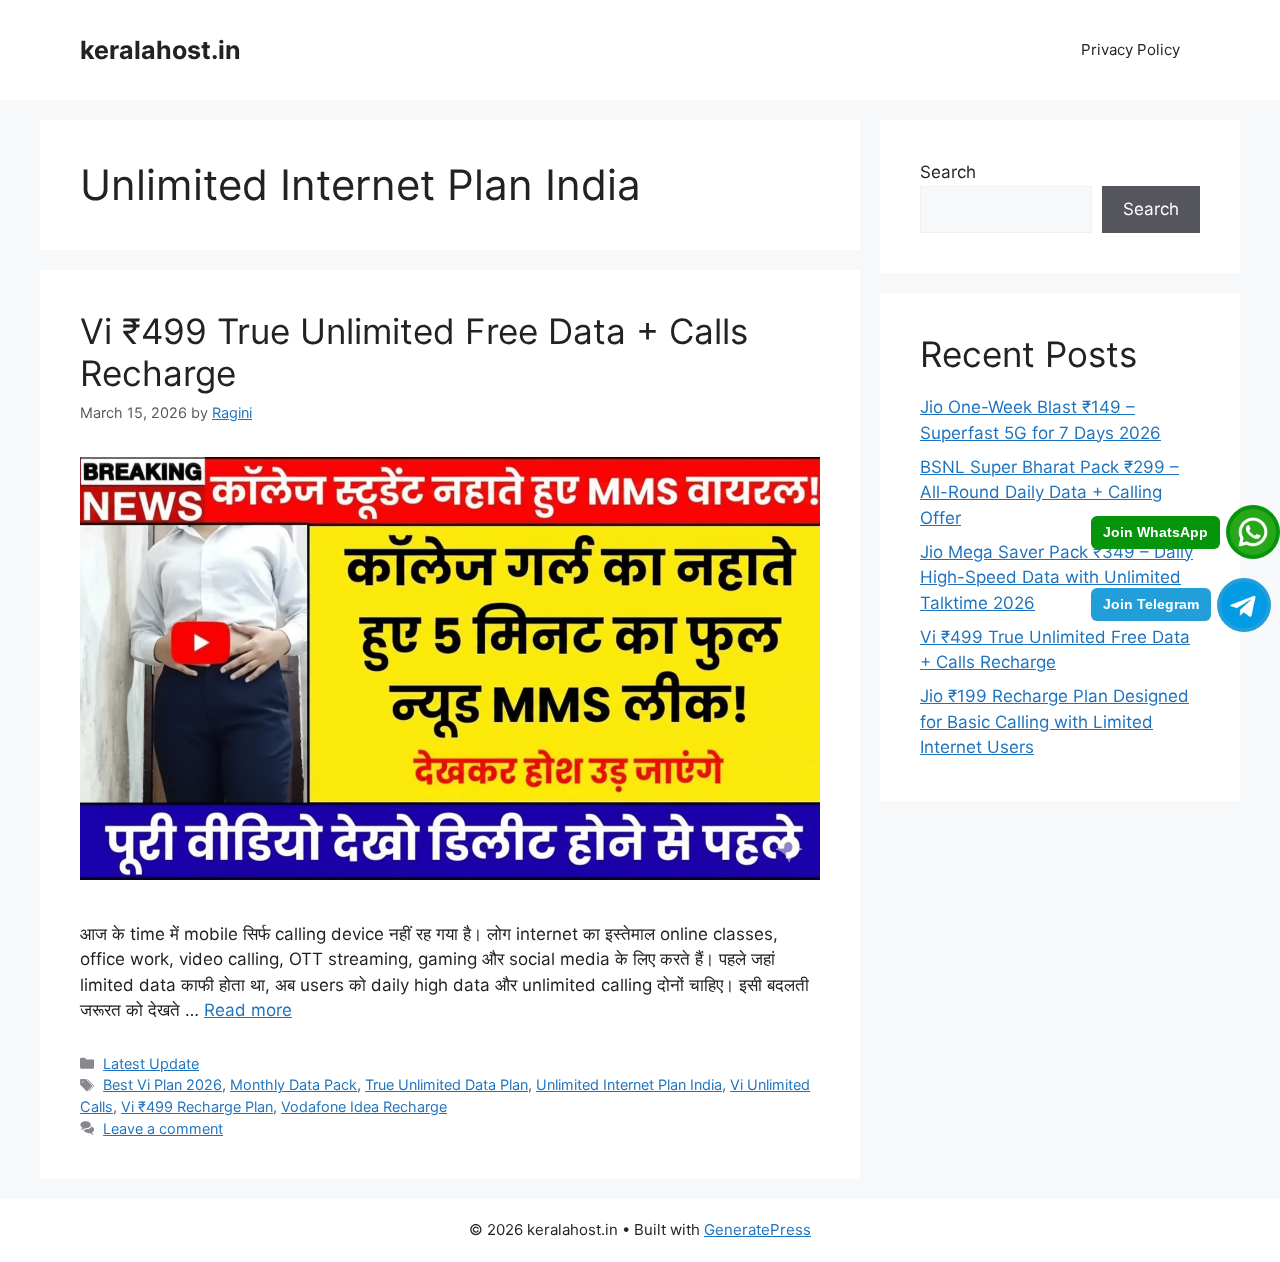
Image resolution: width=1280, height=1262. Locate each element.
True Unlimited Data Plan (446, 1084)
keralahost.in (160, 50)
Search (948, 172)
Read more (248, 1010)
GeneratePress (757, 1229)
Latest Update (151, 1063)
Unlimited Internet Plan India (629, 1084)
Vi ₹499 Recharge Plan (197, 1106)
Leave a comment (163, 1128)
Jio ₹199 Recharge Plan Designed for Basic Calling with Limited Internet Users (1054, 721)
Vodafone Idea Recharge (364, 1106)
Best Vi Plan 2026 (162, 1084)
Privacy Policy (1130, 49)
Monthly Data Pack (293, 1084)
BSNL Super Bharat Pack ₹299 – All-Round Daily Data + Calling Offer (1049, 492)
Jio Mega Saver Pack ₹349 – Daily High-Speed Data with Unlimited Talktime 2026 (1056, 577)
